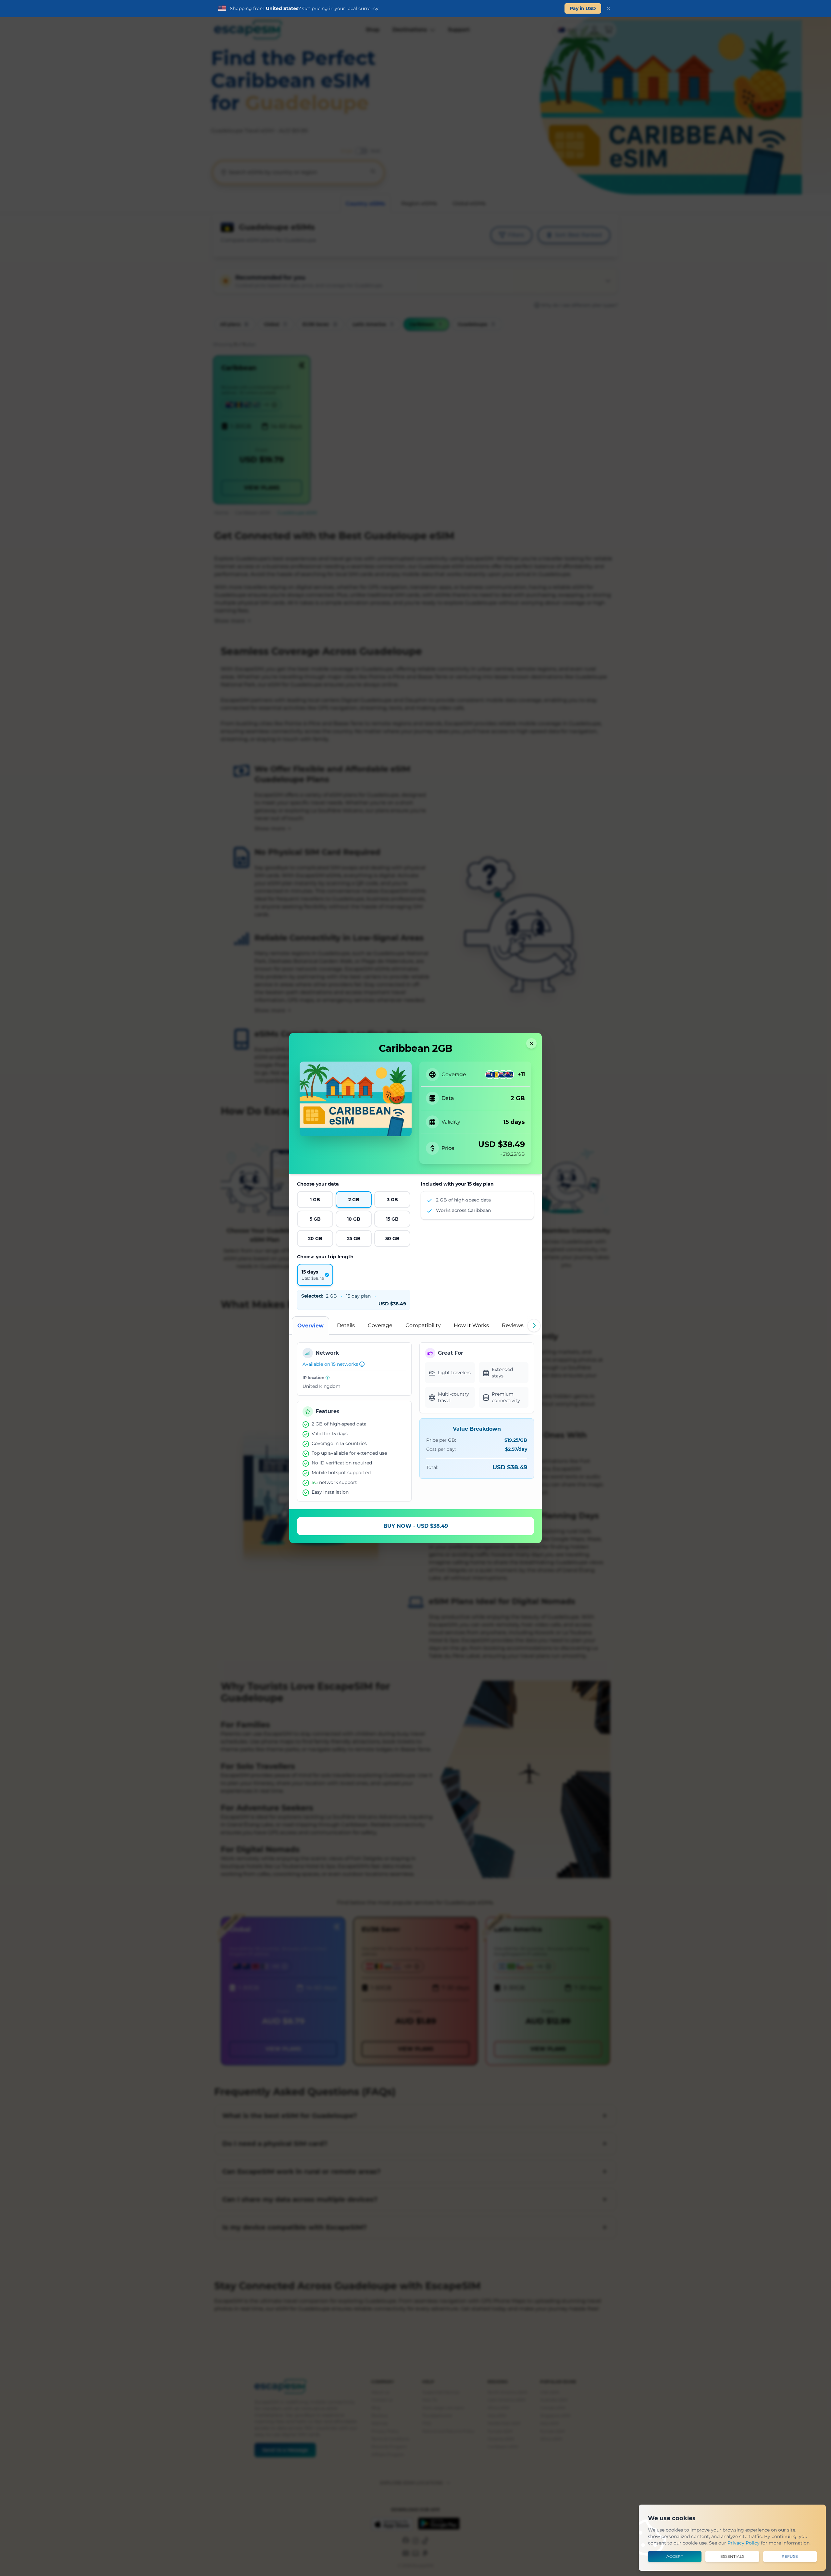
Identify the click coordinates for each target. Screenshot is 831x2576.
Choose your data (318, 1184)
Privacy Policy (744, 2543)
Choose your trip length (325, 1257)
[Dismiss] (608, 8)
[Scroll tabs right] (534, 1325)
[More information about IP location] (328, 1377)
